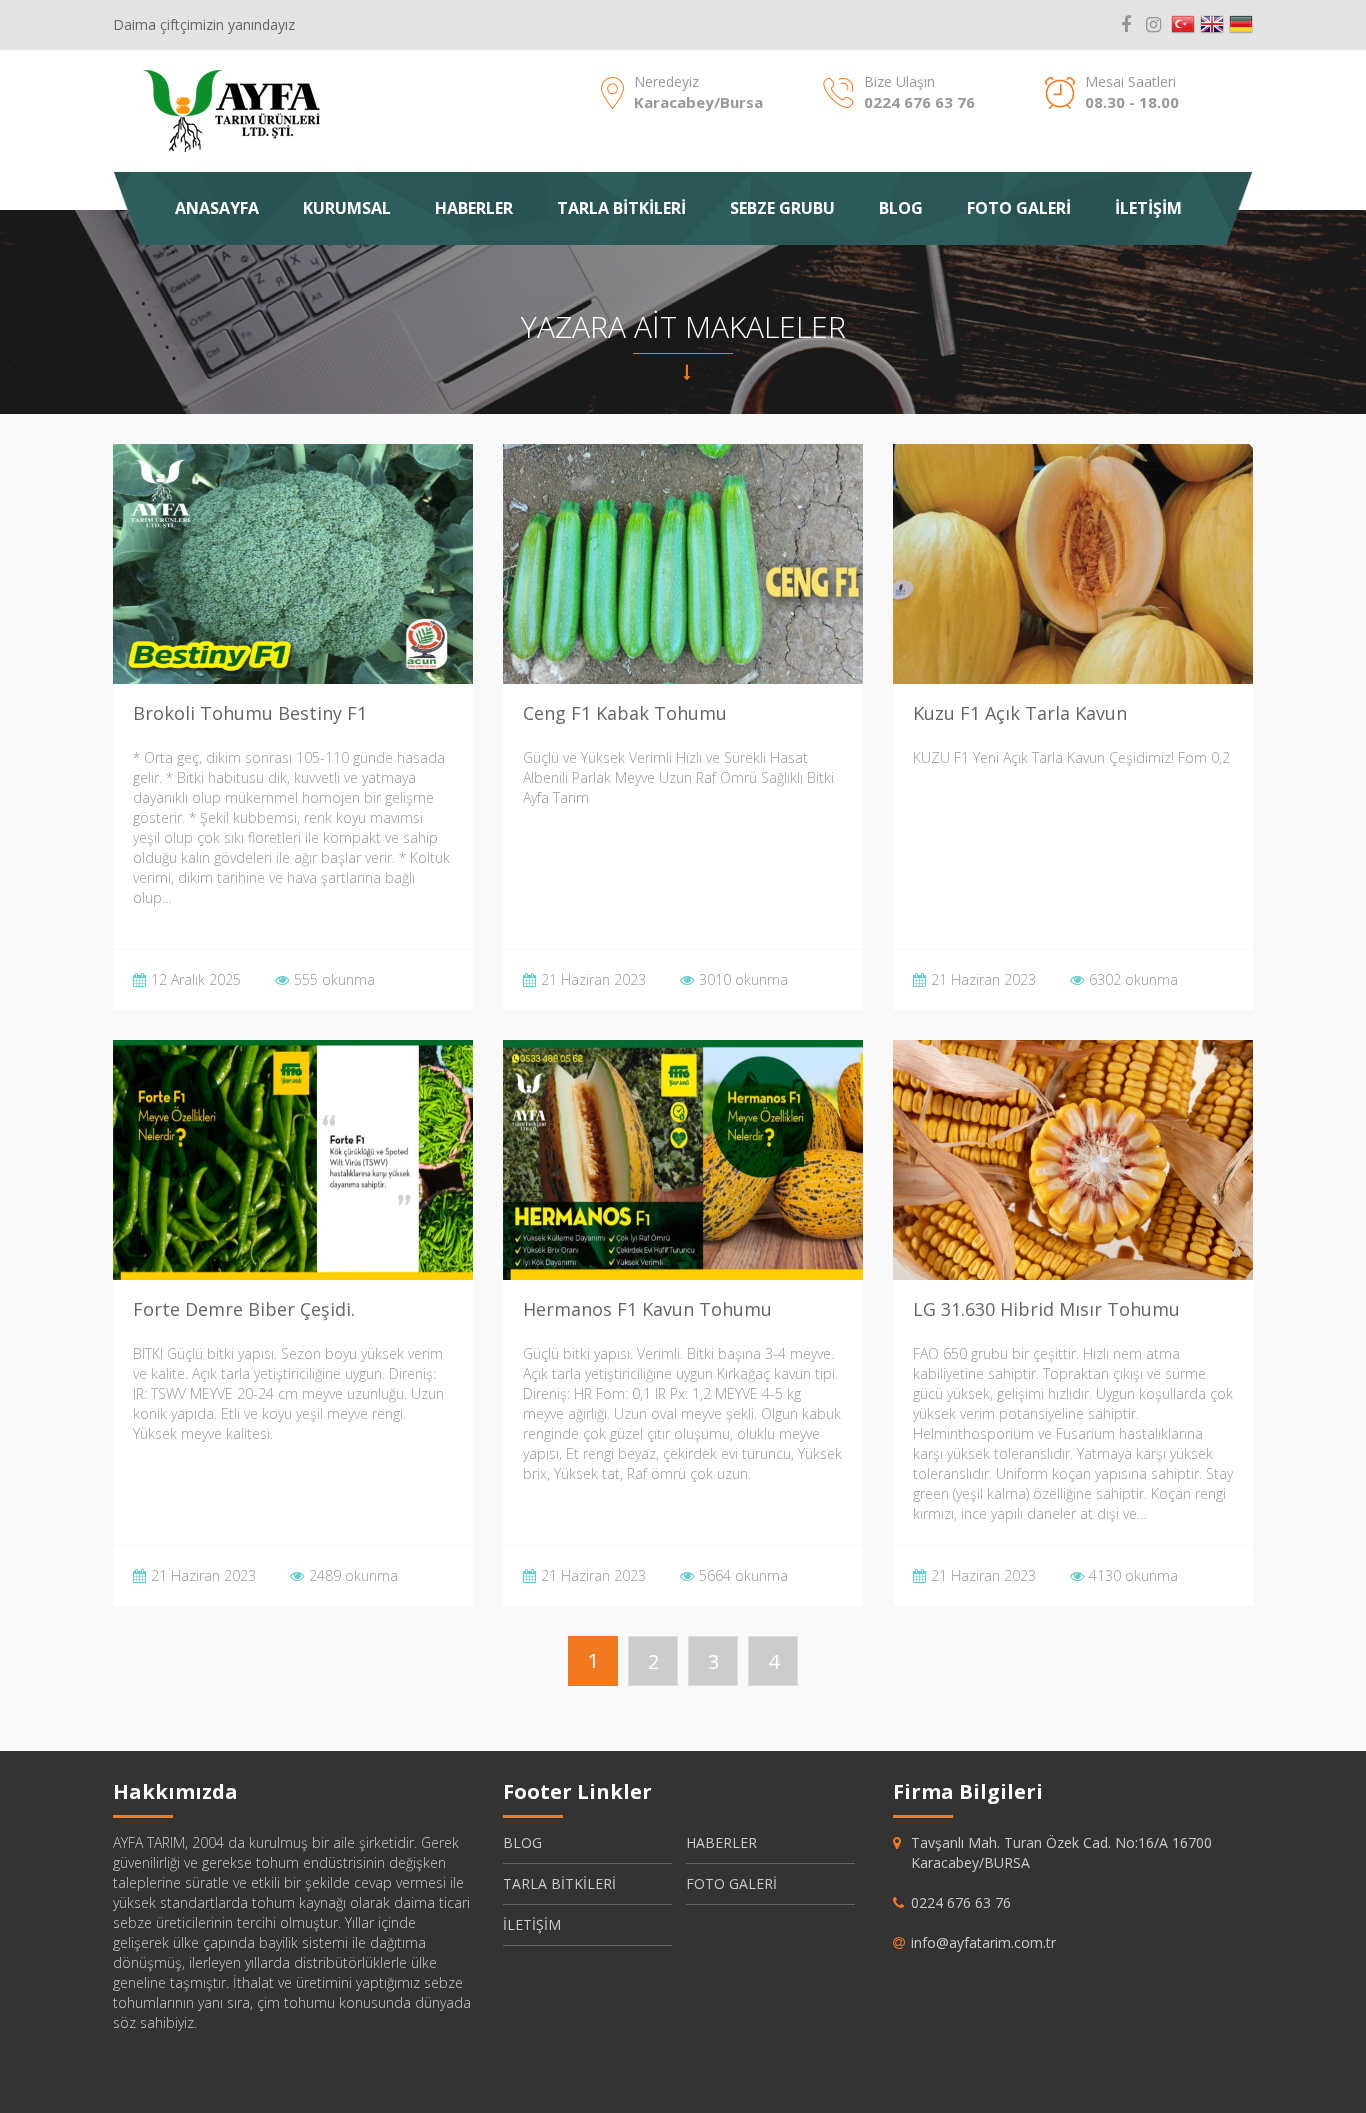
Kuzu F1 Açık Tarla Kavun (1020, 713)
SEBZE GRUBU (782, 208)
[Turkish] (1183, 25)
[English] (1212, 25)
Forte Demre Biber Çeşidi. (244, 1309)
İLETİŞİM (1148, 208)
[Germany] (1241, 25)
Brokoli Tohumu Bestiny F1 (250, 713)
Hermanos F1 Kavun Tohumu (647, 1309)
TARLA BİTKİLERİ (621, 208)
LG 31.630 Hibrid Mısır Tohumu (1046, 1309)
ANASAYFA (217, 208)
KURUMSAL (347, 208)
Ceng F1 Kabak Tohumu (625, 713)
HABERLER (474, 208)
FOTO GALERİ (1019, 208)
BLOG (901, 208)
